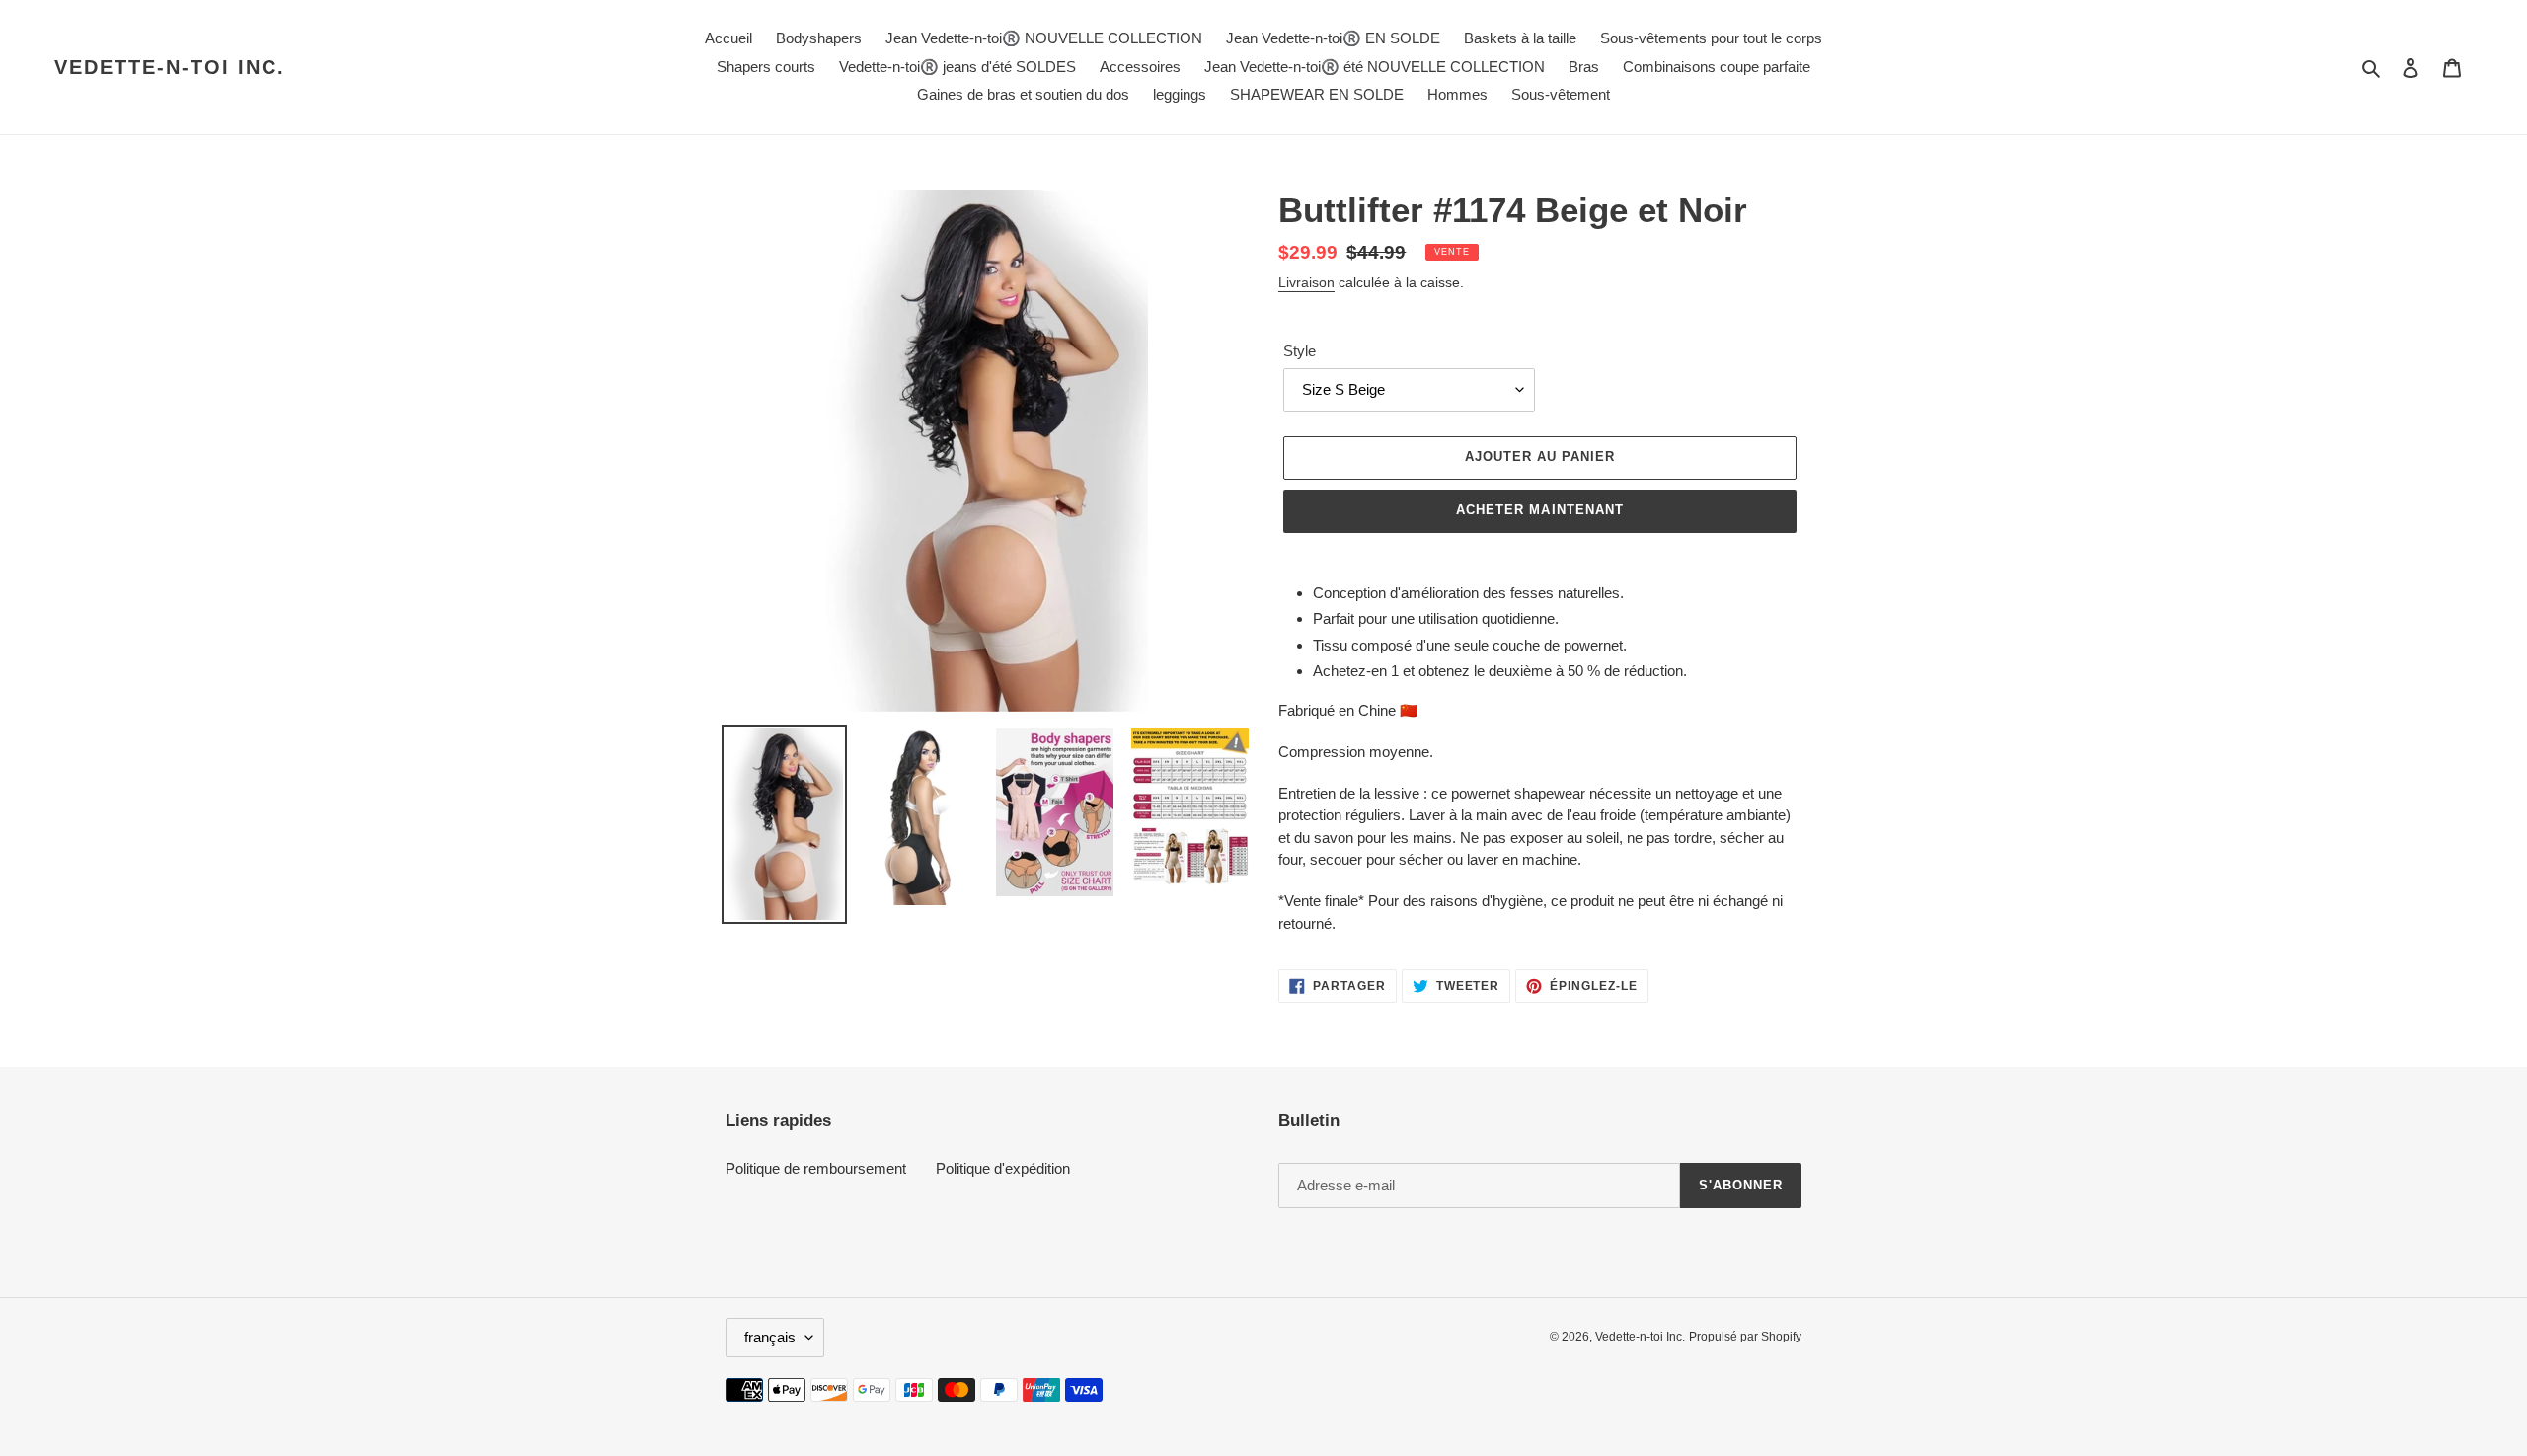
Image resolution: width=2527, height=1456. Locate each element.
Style (1300, 351)
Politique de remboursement (816, 1168)
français (770, 1337)
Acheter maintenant (1540, 510)
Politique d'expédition (1003, 1168)
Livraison (1306, 282)
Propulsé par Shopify (1745, 1337)
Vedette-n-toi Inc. (170, 67)
